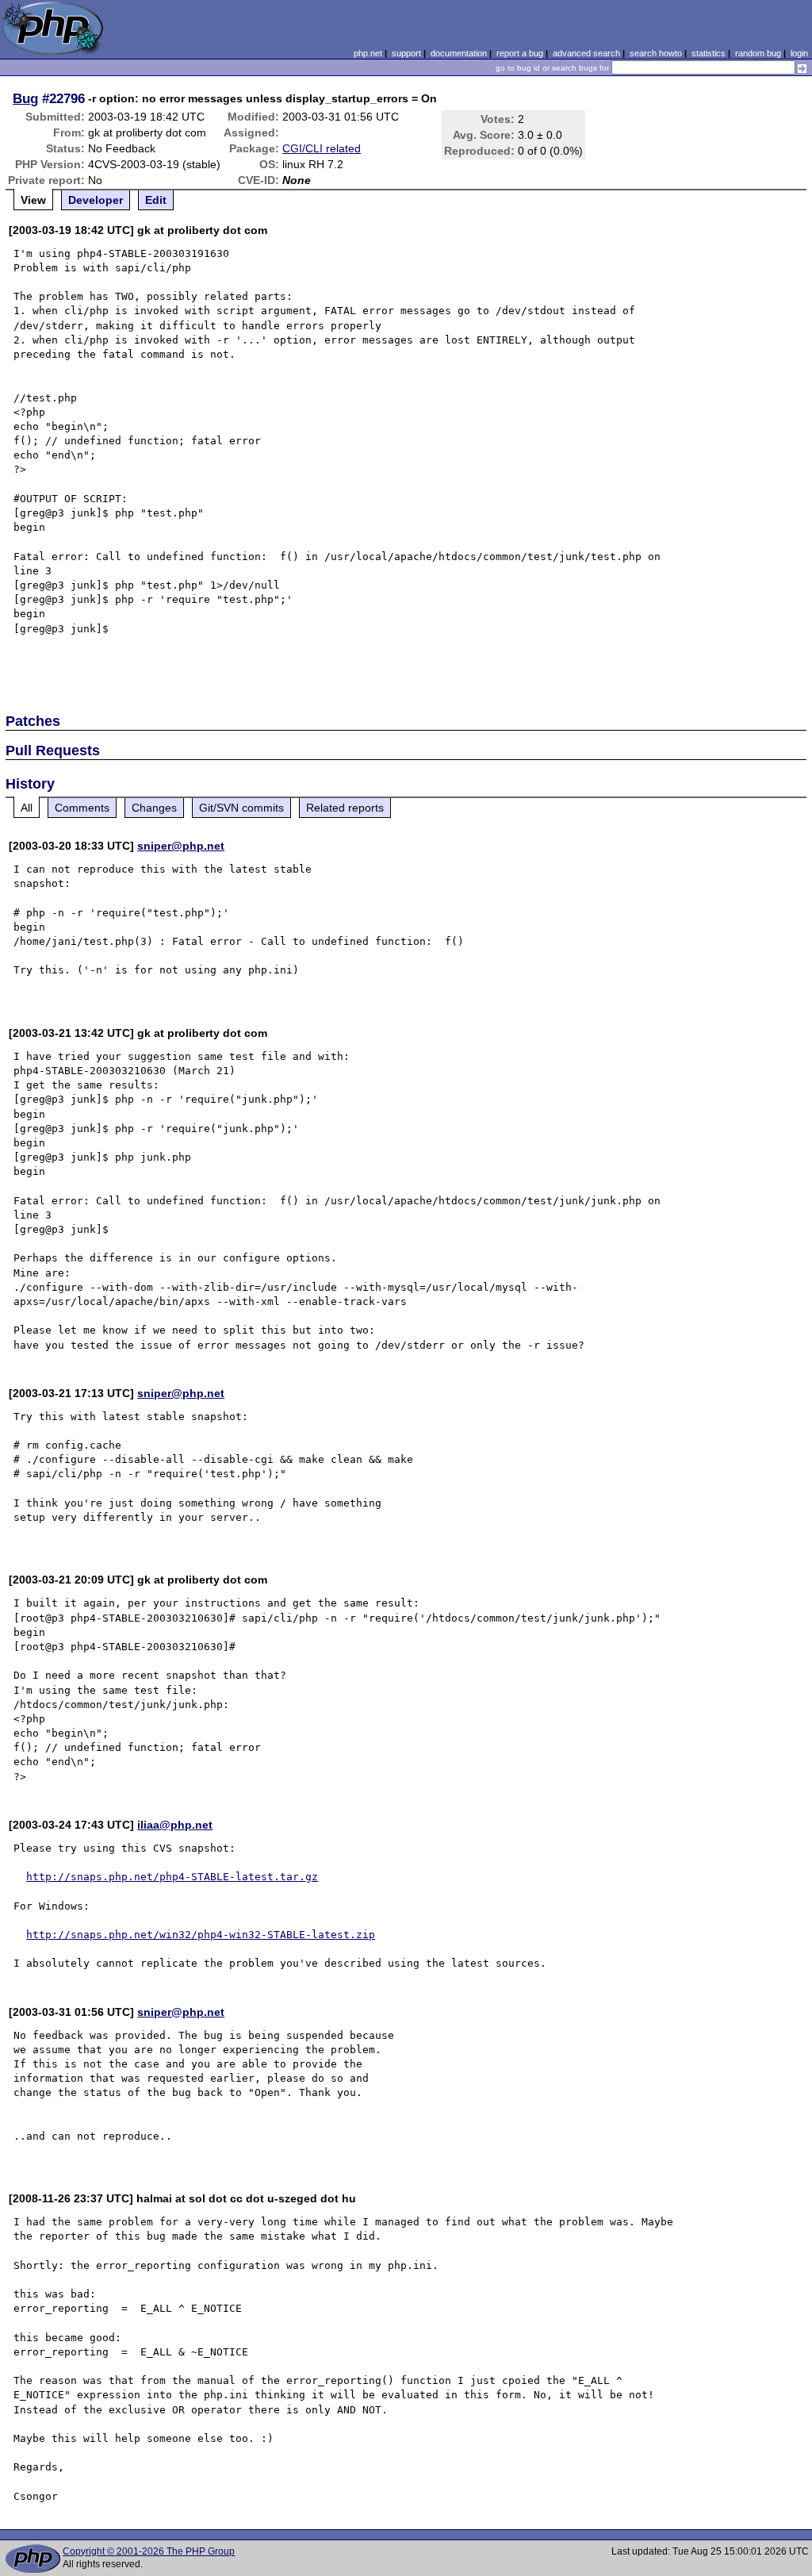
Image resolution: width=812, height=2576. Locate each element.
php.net (368, 53)
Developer (96, 200)
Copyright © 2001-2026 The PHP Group (149, 2551)
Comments (82, 808)
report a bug (520, 53)
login (799, 53)
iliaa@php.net (175, 1825)
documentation (459, 53)
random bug (758, 53)
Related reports (345, 808)
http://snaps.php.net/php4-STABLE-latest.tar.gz (172, 1877)
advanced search (586, 53)
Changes (154, 808)
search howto (656, 53)
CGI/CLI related (322, 148)
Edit (156, 200)
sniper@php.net (181, 846)
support (406, 53)
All (27, 808)
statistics (709, 53)
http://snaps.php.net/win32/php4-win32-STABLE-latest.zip (201, 1935)
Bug (25, 98)
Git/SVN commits (241, 808)
